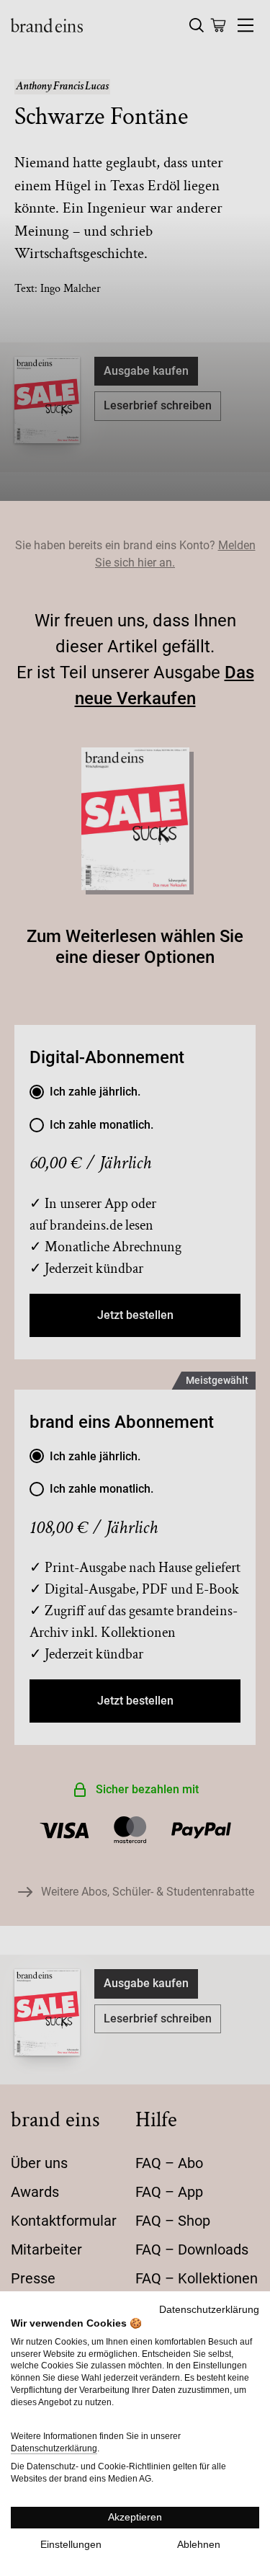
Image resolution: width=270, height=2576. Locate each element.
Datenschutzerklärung (209, 2310)
